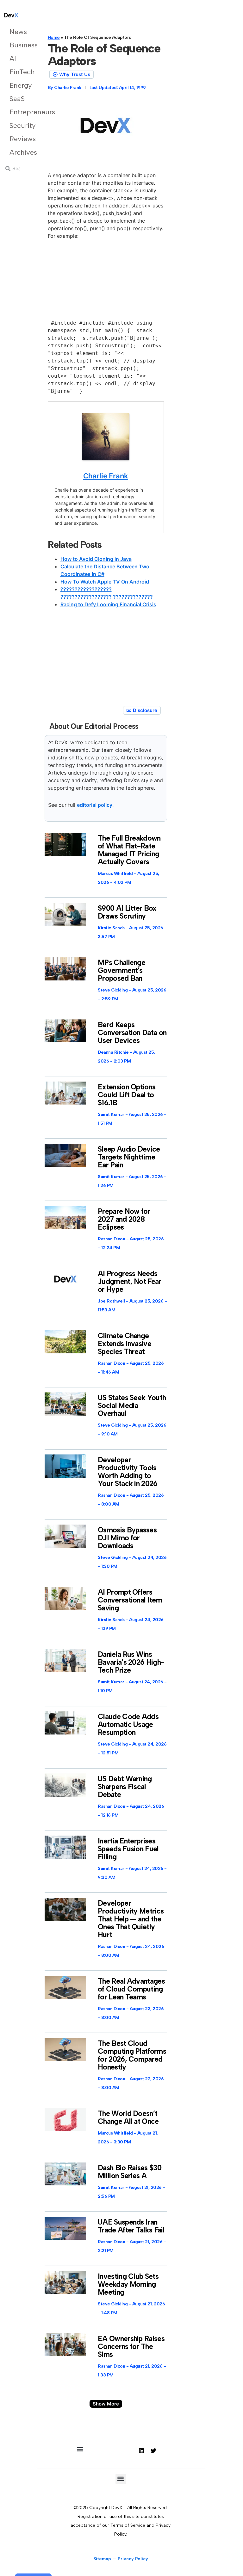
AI (13, 59)
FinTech (18, 72)
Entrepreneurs (18, 112)
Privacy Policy (133, 2559)
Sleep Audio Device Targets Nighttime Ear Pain (129, 1157)
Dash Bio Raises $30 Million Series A (130, 2172)
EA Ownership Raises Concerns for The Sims (131, 2346)
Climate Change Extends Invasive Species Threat (125, 1344)
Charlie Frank (106, 476)
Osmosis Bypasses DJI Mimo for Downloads (127, 1538)
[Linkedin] (141, 2451)
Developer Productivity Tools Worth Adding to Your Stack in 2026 (128, 1472)
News (18, 32)
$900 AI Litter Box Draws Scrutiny (127, 912)
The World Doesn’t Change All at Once (128, 2117)
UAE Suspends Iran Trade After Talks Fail (131, 2226)
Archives (18, 152)
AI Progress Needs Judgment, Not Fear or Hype (129, 1281)
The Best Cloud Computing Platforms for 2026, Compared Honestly (132, 2055)
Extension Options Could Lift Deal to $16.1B (127, 1095)
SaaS (17, 99)
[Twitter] (153, 2451)
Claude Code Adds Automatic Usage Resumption (128, 1724)
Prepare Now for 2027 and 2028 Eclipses (124, 1219)
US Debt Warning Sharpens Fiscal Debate (125, 1787)
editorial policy (95, 805)
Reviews (18, 139)
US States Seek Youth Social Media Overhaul (132, 1405)
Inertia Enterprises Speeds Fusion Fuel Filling (128, 1849)
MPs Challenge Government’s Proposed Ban (121, 970)
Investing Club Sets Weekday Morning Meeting (128, 2284)
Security (18, 126)
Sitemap (102, 2559)
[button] (106, 2404)
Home (54, 37)
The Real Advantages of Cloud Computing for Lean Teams (131, 1989)
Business (18, 45)
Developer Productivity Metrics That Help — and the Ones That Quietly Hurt (131, 1919)
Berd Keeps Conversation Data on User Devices (132, 1033)
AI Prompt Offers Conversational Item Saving (130, 1600)
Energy (18, 85)
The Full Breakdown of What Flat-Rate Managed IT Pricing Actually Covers (129, 850)
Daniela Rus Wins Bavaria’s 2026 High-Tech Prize (131, 1662)
